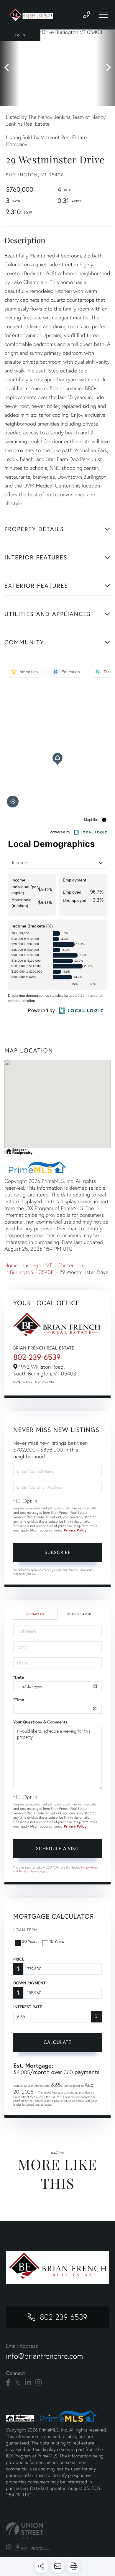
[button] (10, 68)
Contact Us (23, 1382)
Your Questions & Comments (40, 1722)
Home (11, 1265)
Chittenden (70, 1265)
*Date (19, 1677)
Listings (32, 1265)
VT (49, 1265)
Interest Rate (28, 2007)
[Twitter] (18, 2383)
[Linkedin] (28, 2383)
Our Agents (45, 1382)
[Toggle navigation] (103, 15)
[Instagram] (38, 2383)
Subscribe (58, 1552)
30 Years (30, 1941)
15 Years (57, 1941)
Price (19, 1959)
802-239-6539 (37, 1357)
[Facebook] (8, 2383)
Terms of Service (29, 1871)
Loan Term (26, 1930)
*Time (19, 1700)
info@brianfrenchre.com (44, 2356)
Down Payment (29, 1983)
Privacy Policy (75, 1530)
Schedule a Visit (79, 1614)
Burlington (22, 1272)
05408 (46, 1272)
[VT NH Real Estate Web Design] (57, 2530)
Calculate (57, 2042)
